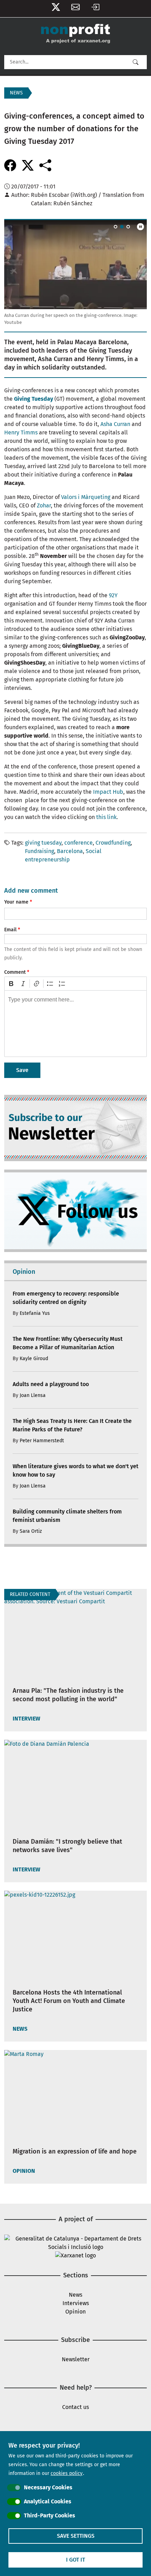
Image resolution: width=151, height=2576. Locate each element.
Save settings (76, 2536)
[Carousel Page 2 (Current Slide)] (122, 227)
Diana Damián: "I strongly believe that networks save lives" (67, 1846)
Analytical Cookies (48, 2501)
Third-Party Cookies (50, 2515)
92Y (113, 595)
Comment (15, 972)
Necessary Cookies (48, 2487)
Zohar (44, 505)
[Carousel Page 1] (116, 227)
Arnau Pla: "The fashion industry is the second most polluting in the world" (68, 1695)
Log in (95, 9)
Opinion (75, 2312)
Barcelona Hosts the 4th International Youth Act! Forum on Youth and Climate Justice (69, 2001)
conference (78, 843)
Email (10, 930)
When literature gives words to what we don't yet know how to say (75, 1470)
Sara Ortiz (31, 1531)
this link (106, 817)
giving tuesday (43, 843)
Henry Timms (21, 432)
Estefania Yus (35, 1313)
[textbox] (75, 1024)
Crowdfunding (113, 843)
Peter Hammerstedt (42, 1441)
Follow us (56, 9)
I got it (75, 2560)
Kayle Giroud (34, 1359)
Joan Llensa (33, 1395)
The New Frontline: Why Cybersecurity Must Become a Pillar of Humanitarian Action (68, 1343)
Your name (16, 902)
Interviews (76, 2303)
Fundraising (40, 851)
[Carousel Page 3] (128, 227)
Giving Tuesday (34, 399)
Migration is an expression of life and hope (75, 2151)
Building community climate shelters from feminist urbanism (67, 1516)
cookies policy (67, 2473)
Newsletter (75, 9)
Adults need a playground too (51, 1384)
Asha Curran (115, 424)
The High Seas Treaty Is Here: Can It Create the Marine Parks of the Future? (72, 1425)
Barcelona (70, 851)
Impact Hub (108, 792)
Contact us (75, 2407)
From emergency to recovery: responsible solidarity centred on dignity (66, 1298)
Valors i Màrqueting (86, 497)
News (75, 2295)
